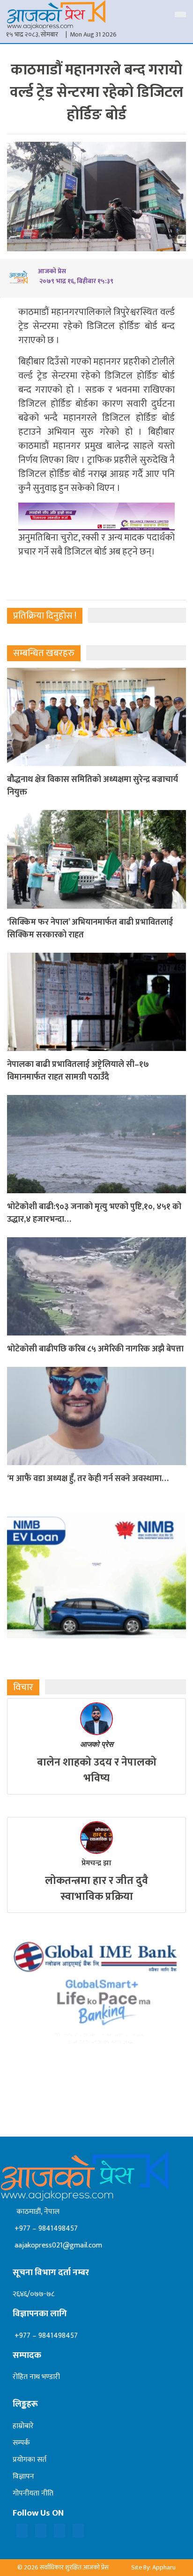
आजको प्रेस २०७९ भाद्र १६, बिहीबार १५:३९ (76, 276)
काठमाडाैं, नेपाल (36, 2212)
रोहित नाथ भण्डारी (36, 2377)
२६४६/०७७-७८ (33, 2294)
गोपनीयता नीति (33, 2493)
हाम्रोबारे (23, 2426)
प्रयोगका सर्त (30, 2460)
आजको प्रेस (97, 1744)
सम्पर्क (21, 2443)
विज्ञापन (23, 2477)
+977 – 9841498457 (45, 2229)
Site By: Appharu (153, 2567)
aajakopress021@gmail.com (57, 2245)
